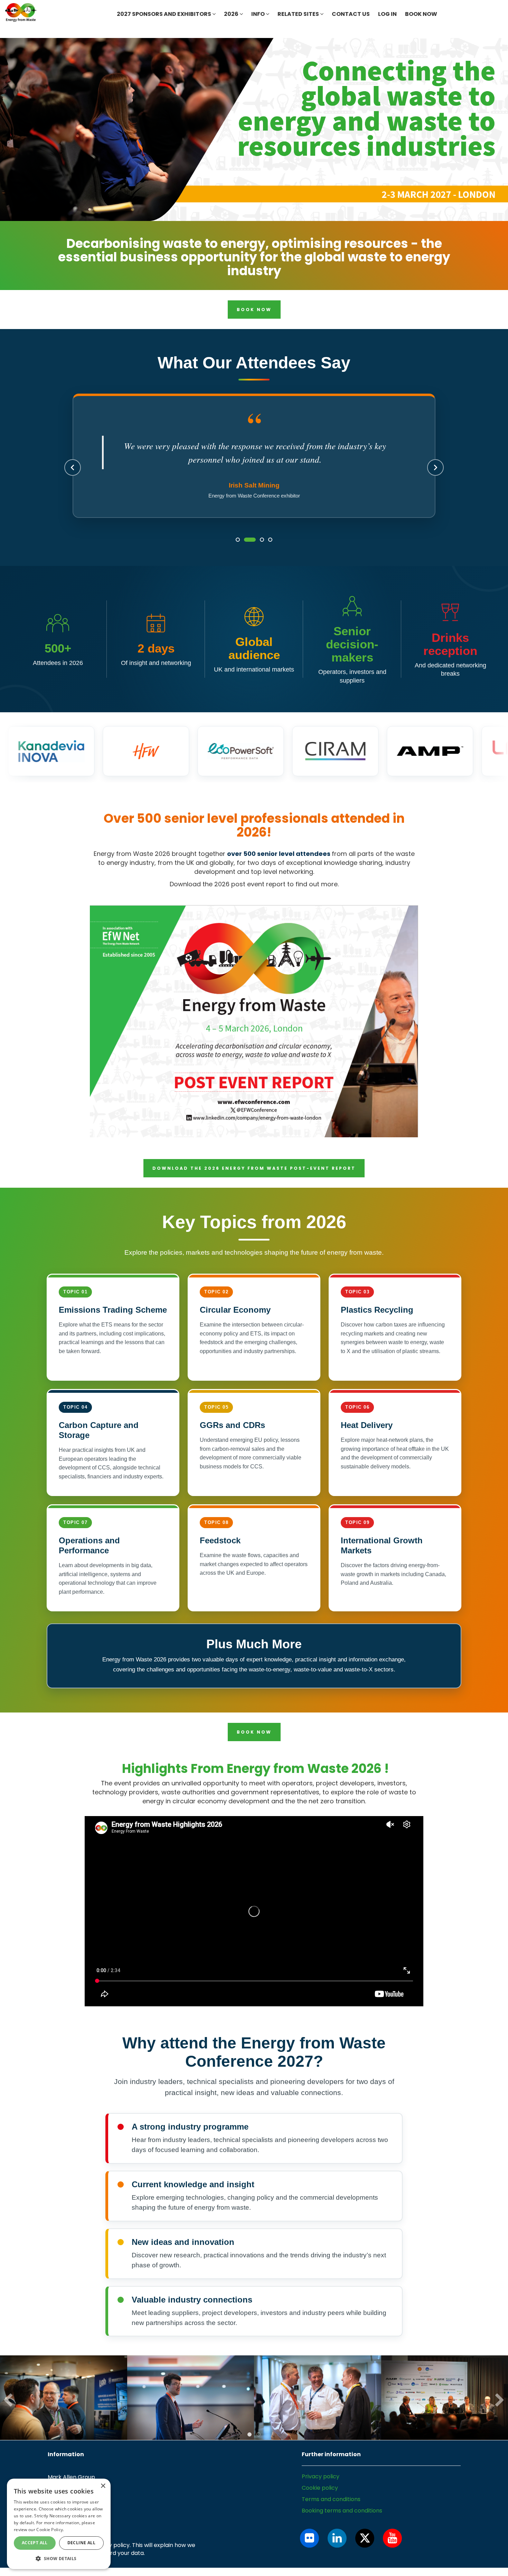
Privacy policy (321, 2491)
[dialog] (59, 2524)
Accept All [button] (35, 2543)
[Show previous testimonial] (73, 475)
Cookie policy (320, 2503)
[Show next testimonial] (435, 475)
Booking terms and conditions (342, 2525)
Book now (421, 14)
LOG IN (387, 14)
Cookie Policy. (50, 2530)
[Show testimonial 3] (258, 554)
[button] (59, 2558)
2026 (232, 14)
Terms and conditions (331, 2514)
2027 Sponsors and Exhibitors (164, 14)
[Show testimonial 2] (246, 554)
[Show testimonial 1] (238, 554)
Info (258, 14)
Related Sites (299, 14)
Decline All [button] (81, 2543)
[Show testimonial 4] (270, 554)
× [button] (103, 2486)
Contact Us (351, 14)
